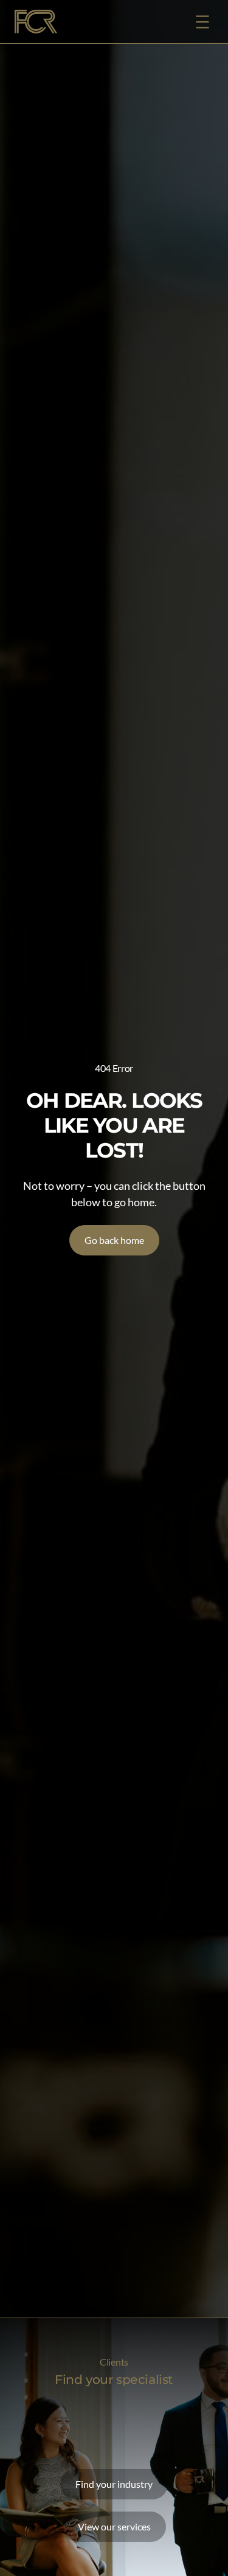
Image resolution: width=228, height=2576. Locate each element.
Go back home (114, 1240)
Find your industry (114, 2484)
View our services (114, 2526)
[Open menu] (202, 22)
